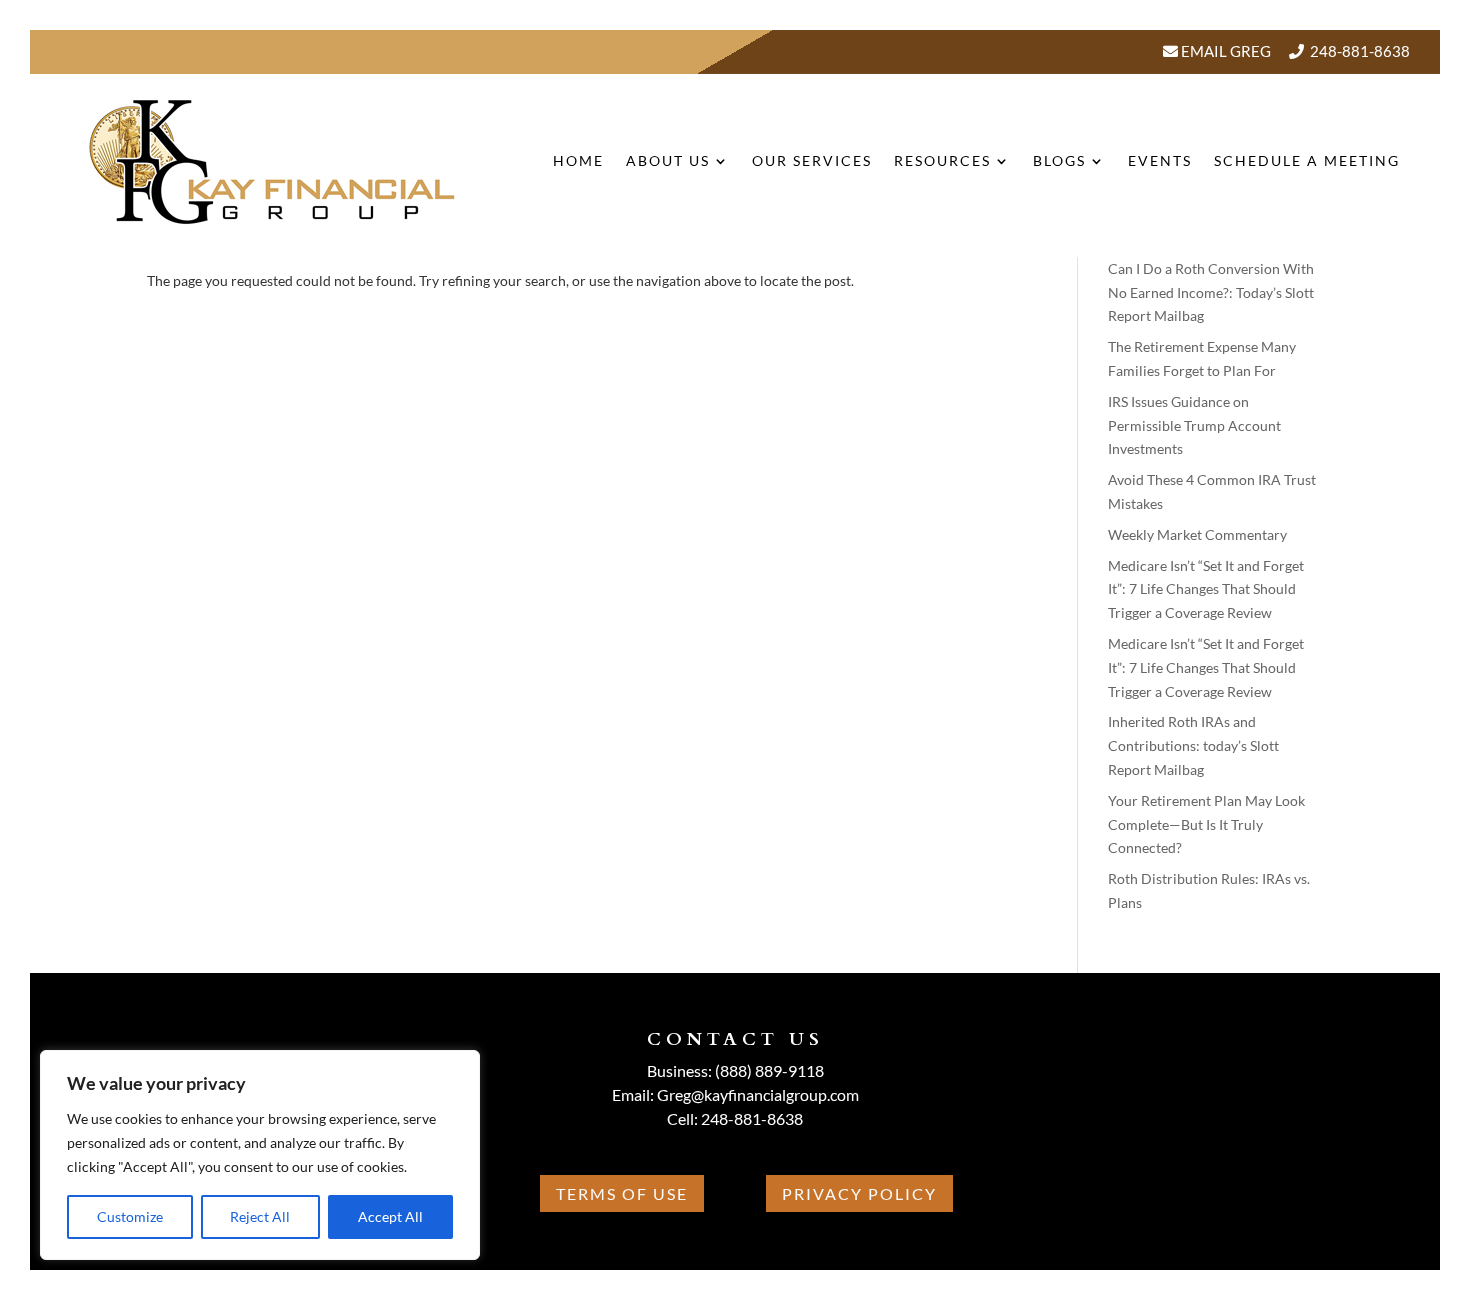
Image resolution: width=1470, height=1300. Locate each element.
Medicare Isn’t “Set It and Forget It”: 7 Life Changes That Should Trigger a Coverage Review (1206, 589)
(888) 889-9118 (769, 1070)
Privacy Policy (859, 1193)
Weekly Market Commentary (1197, 534)
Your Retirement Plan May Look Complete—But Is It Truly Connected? (1206, 824)
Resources (942, 160)
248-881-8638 (1360, 51)
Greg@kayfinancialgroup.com (758, 1094)
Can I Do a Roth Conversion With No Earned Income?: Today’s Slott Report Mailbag (1211, 292)
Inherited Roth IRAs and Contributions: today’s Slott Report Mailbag (1193, 745)
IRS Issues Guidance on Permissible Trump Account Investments (1194, 425)
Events (1160, 160)
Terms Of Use (622, 1193)
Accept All (390, 1216)
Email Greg (1224, 51)
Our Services (812, 160)
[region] (260, 1155)
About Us (668, 160)
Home (578, 160)
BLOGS (1059, 160)
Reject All (260, 1216)
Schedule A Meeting (1307, 160)
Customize (130, 1216)
